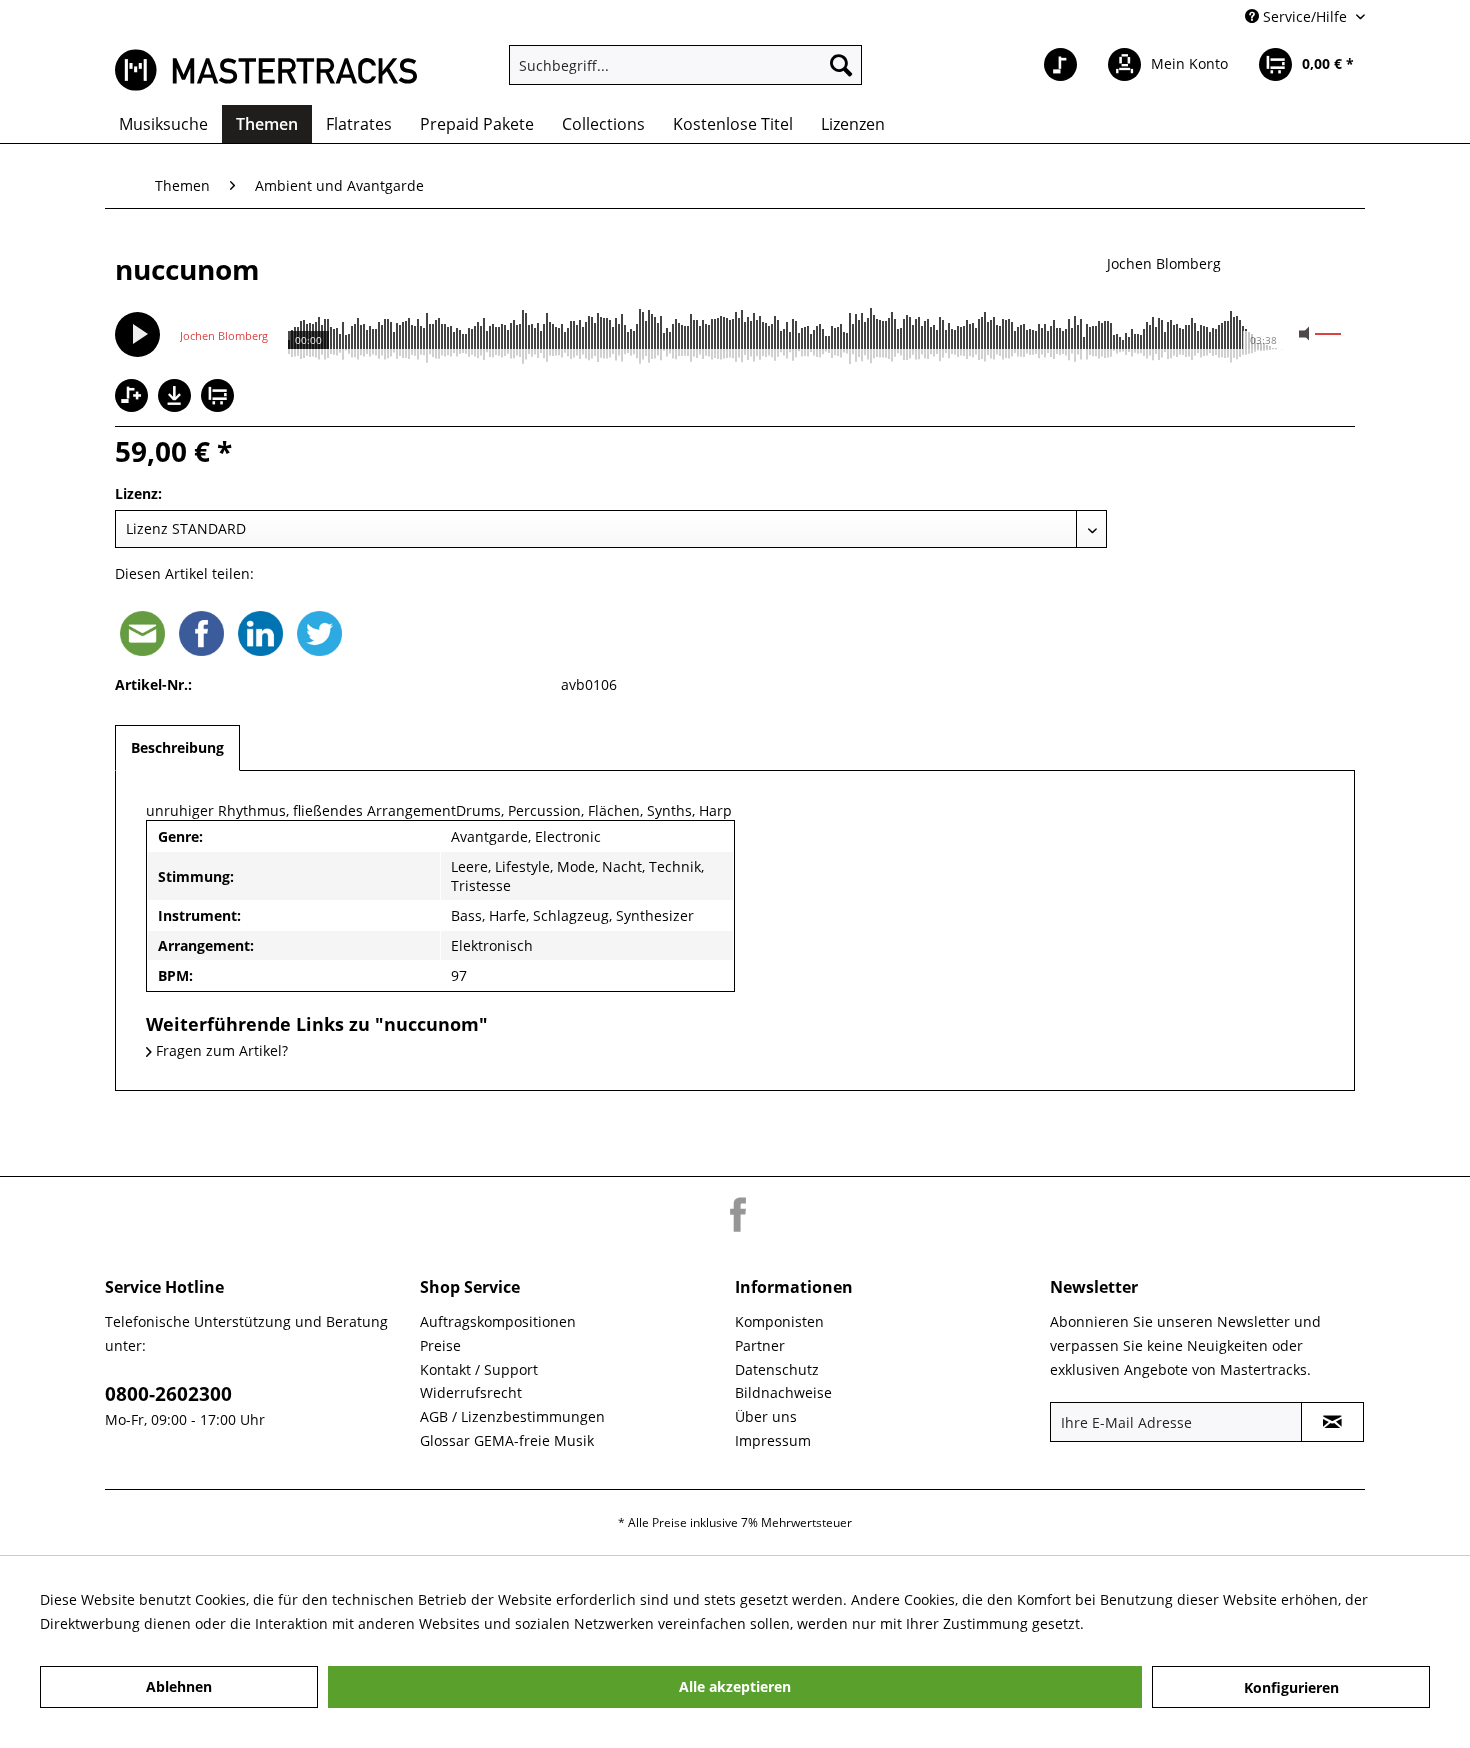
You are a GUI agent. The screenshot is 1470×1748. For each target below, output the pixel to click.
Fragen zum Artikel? (220, 1050)
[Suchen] (841, 65)
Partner (760, 1345)
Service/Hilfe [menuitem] (1305, 16)
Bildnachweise (783, 1392)
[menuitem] (685, 65)
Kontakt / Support (479, 1369)
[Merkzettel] (1060, 65)
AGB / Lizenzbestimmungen (512, 1416)
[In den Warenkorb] (220, 397)
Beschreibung (177, 747)
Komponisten (779, 1321)
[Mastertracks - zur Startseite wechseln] (266, 70)
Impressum (773, 1440)
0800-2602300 (168, 1394)
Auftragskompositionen (498, 1321)
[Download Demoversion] (177, 406)
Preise (440, 1345)
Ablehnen (179, 1686)
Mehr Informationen (1156, 1623)
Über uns (766, 1416)
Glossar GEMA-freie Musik (507, 1440)
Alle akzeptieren (735, 1686)
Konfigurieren (1291, 1687)
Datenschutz (777, 1369)
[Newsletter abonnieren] (1332, 1422)
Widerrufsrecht (471, 1392)
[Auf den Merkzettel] (134, 397)
